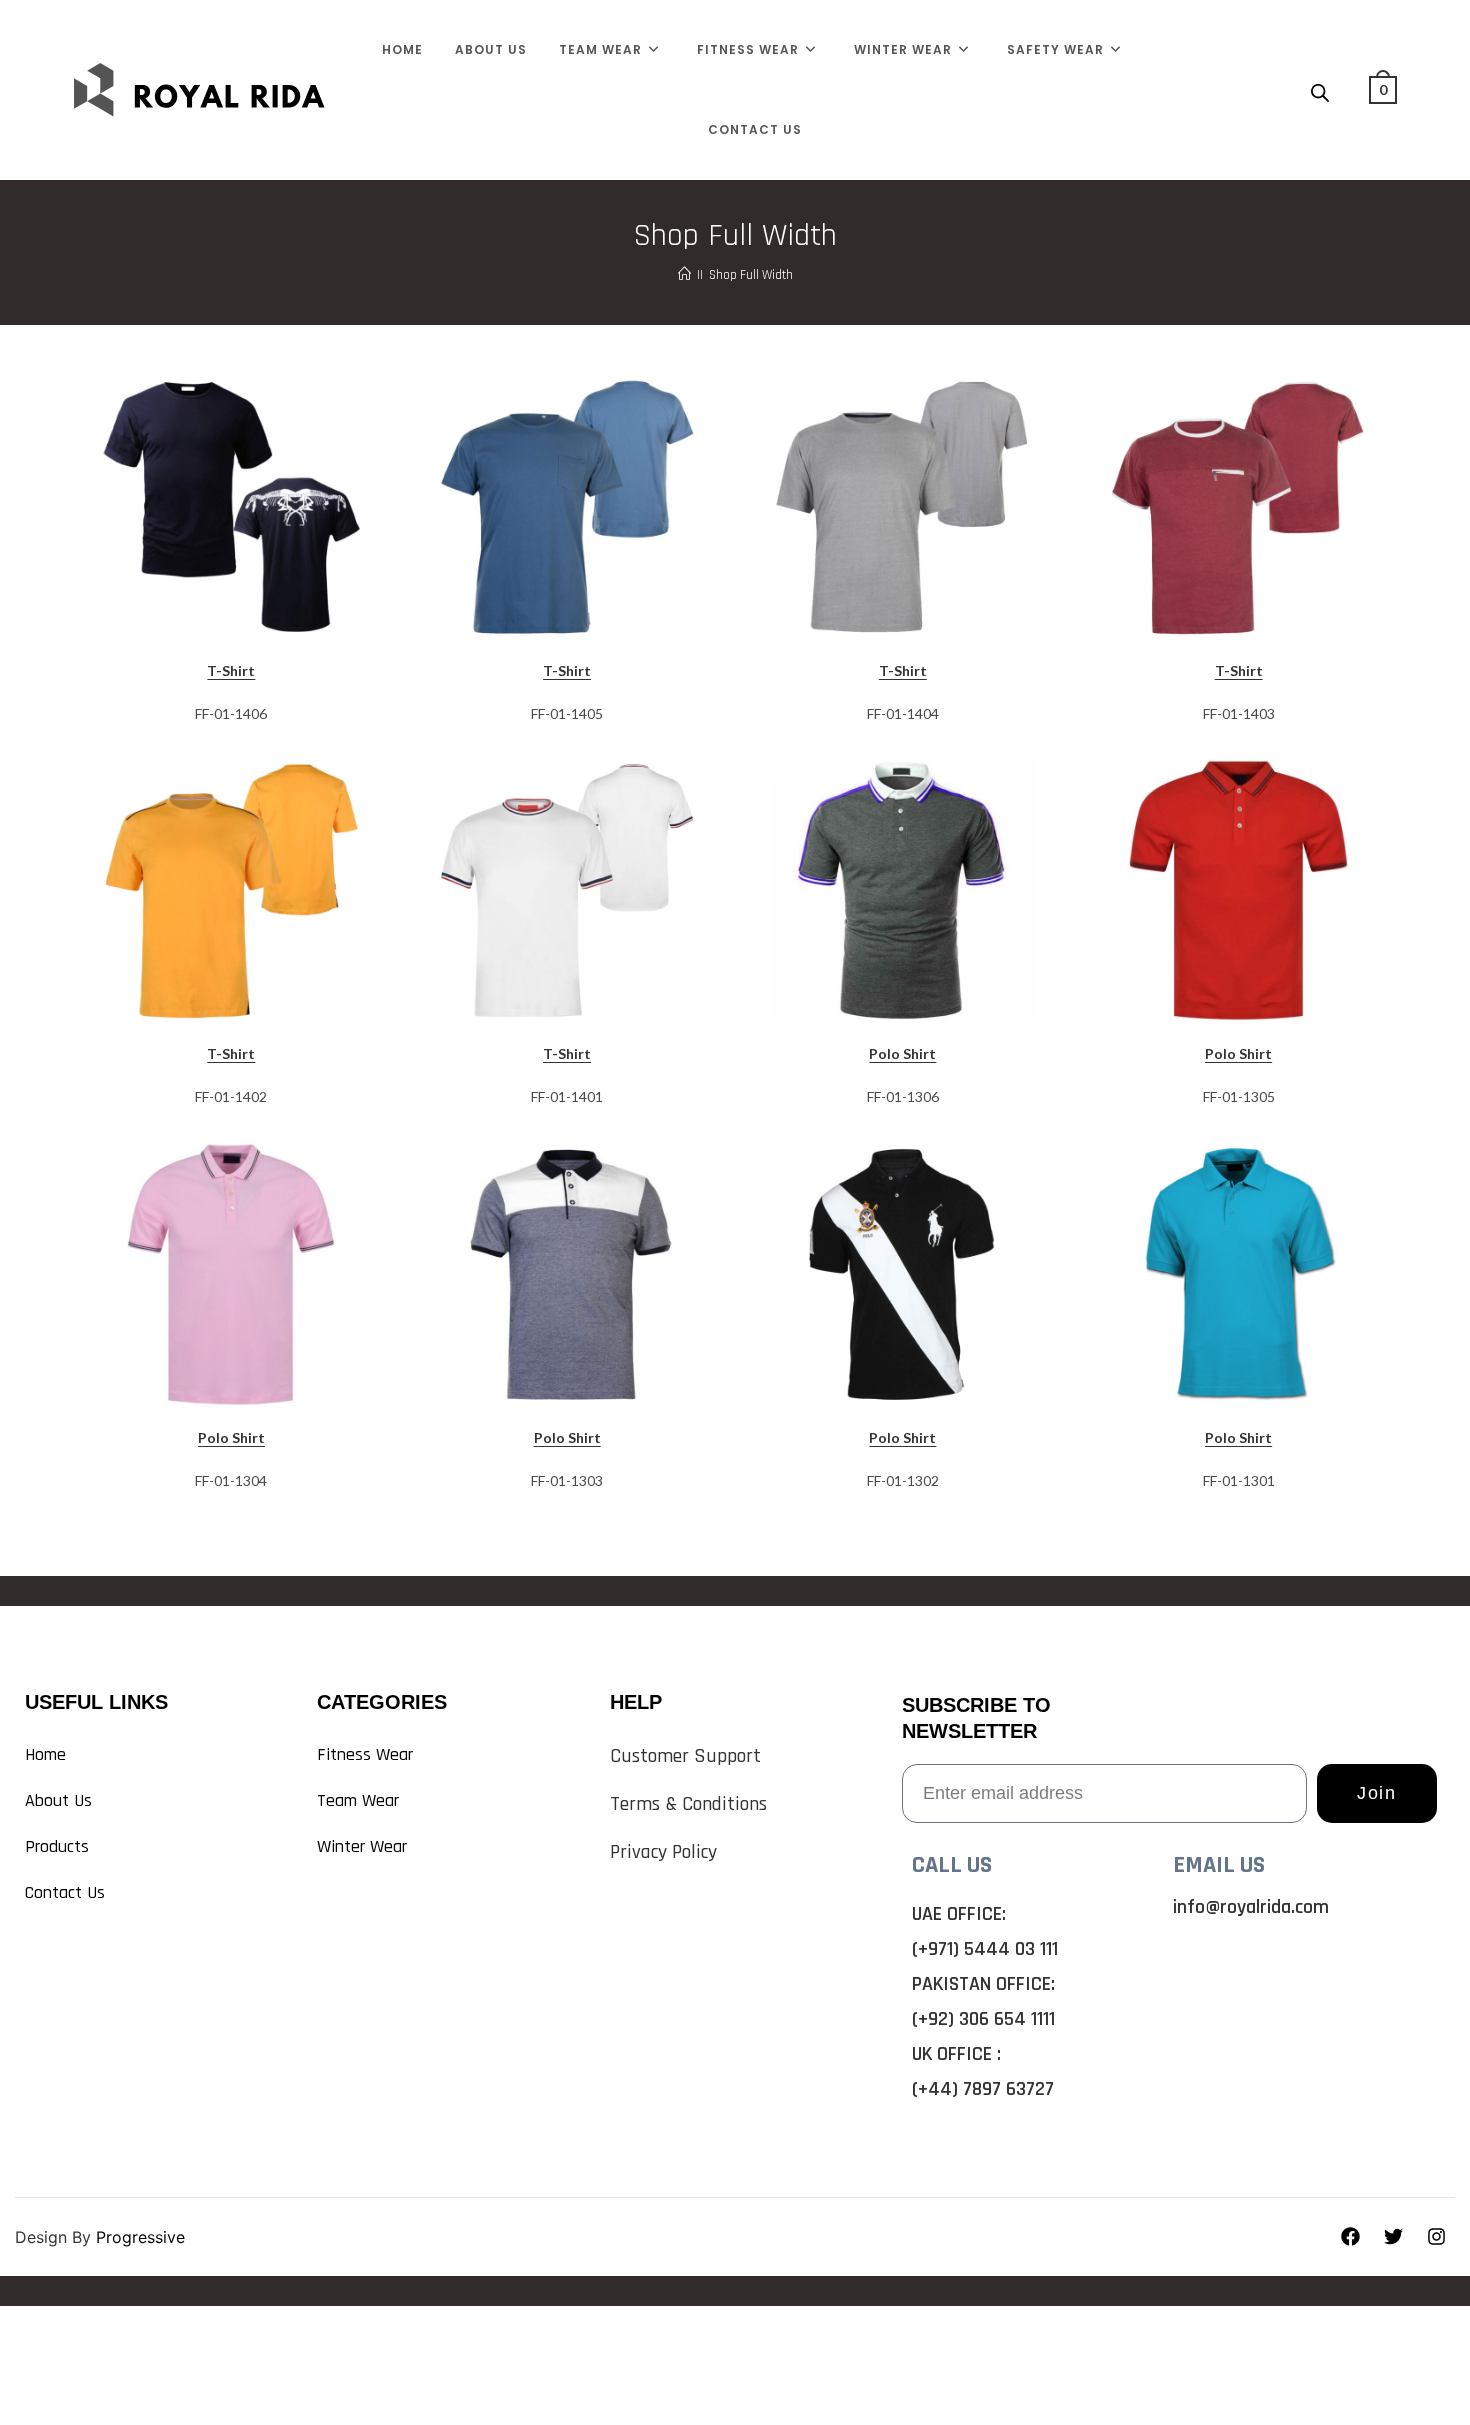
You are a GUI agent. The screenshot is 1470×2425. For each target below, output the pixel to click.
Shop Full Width (751, 275)
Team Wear (358, 1800)
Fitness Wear (365, 1754)
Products (57, 1846)
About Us (58, 1800)
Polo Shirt (902, 1053)
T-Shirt (231, 670)
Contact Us (65, 1892)
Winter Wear (362, 1846)
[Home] (684, 275)
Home (45, 1754)
